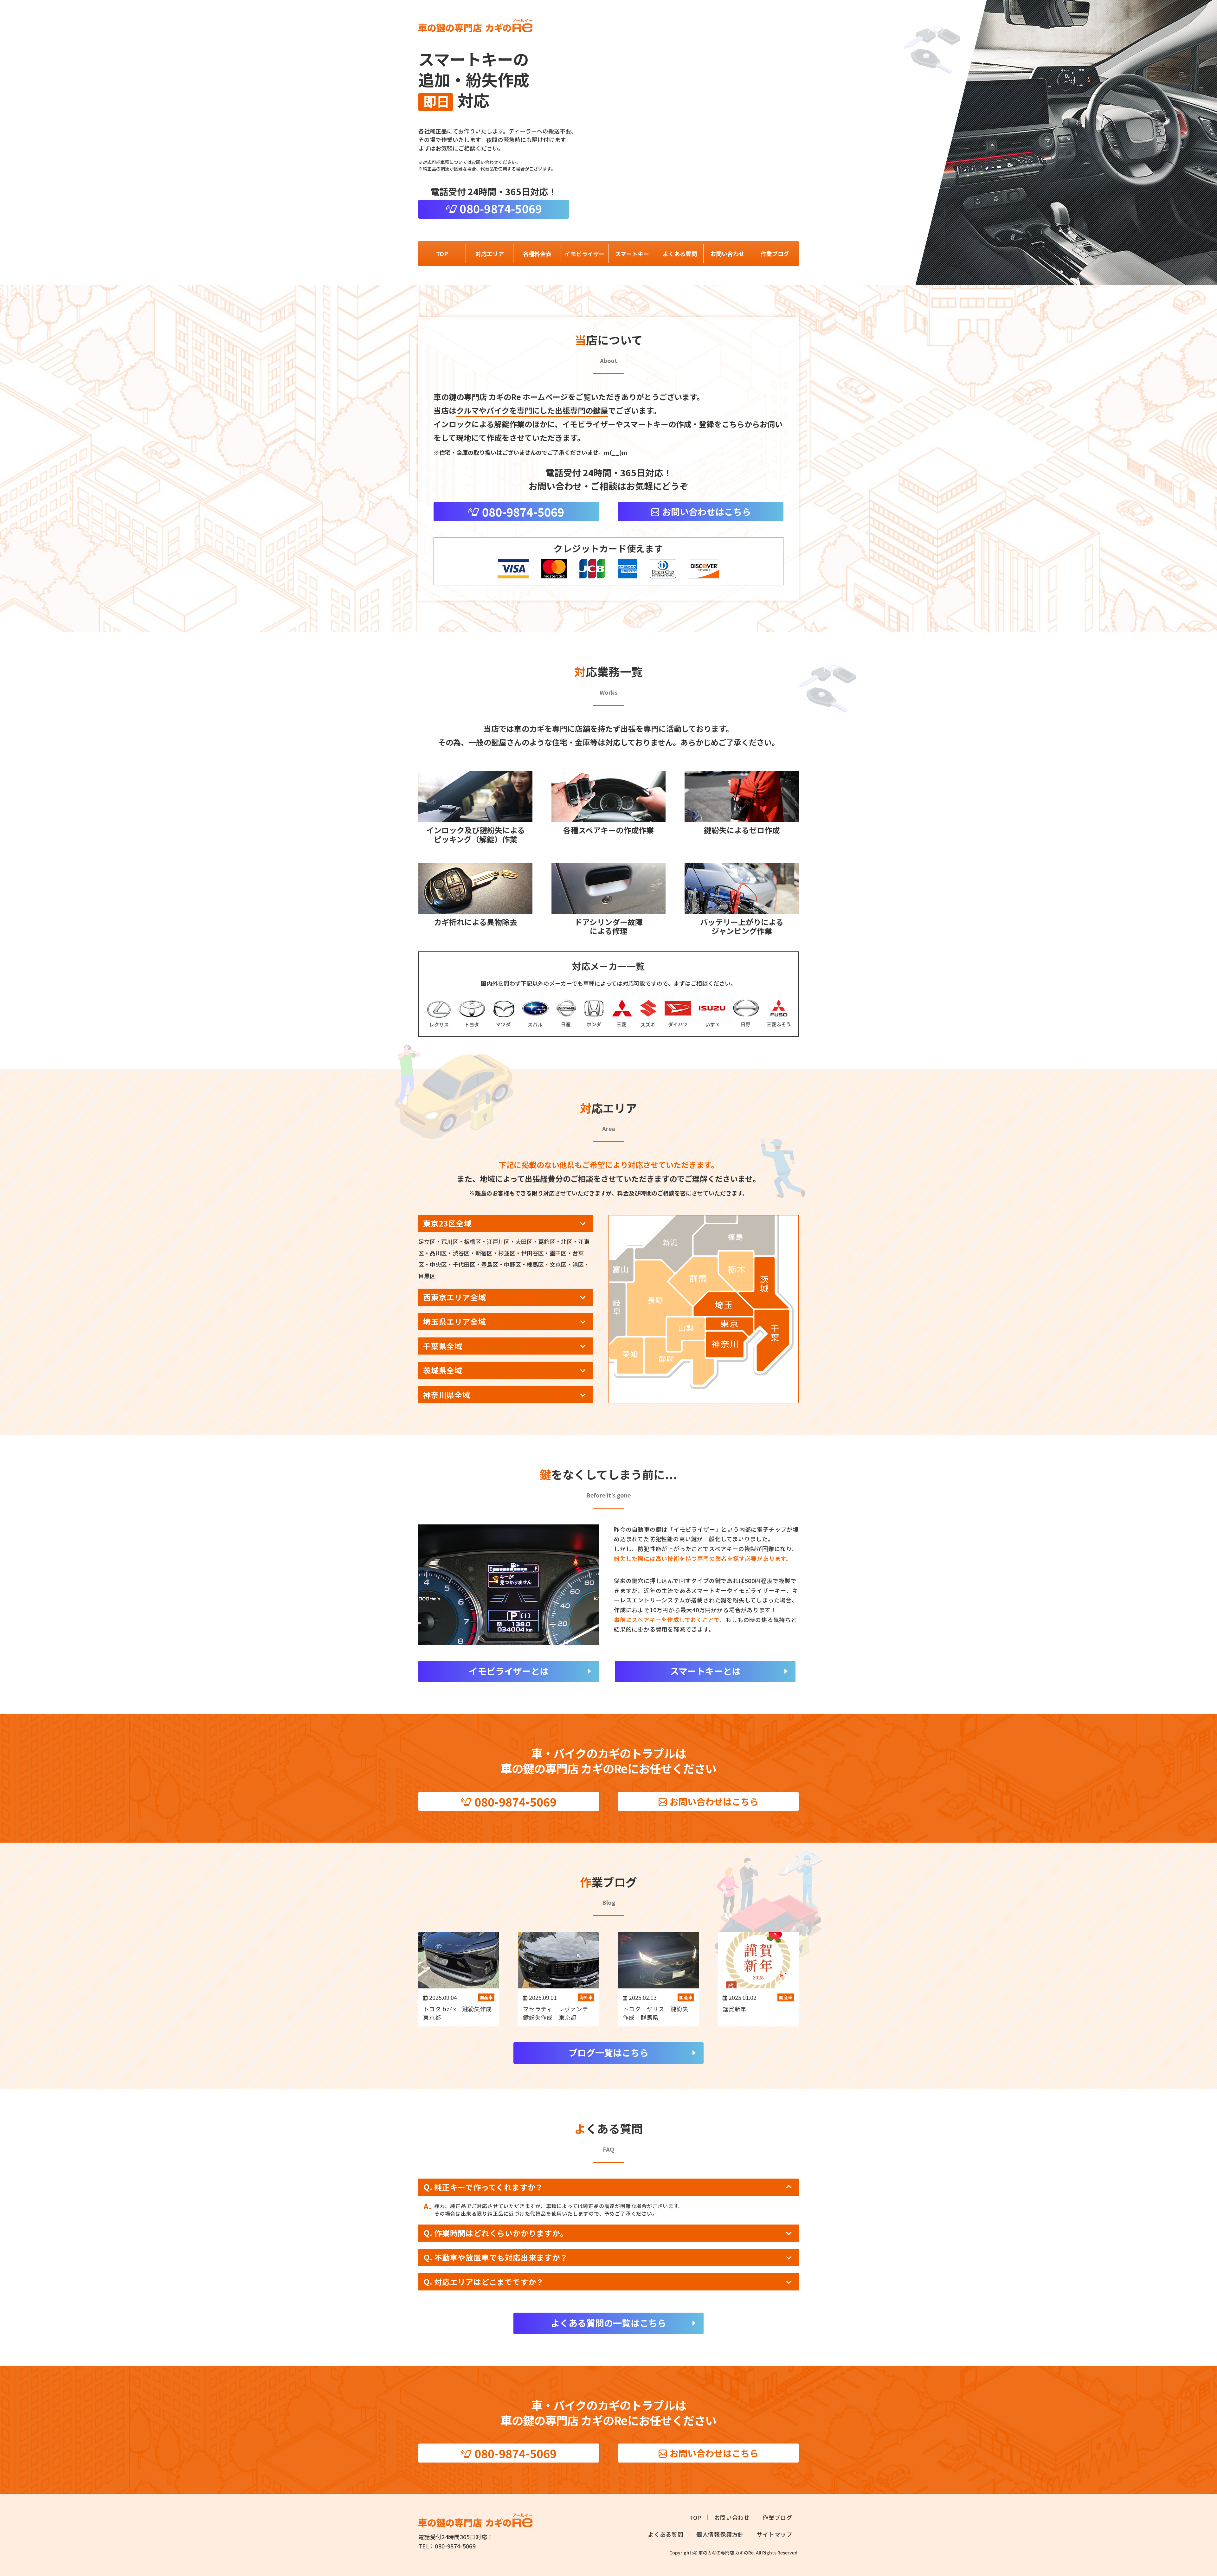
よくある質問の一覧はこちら (608, 2323)
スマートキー (632, 254)
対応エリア (490, 254)
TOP (442, 254)
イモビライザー (585, 254)
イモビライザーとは (509, 1671)
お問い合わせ (727, 254)
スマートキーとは (705, 1671)
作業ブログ (775, 254)
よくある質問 (680, 254)
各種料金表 (537, 254)
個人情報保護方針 (720, 2534)
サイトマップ (774, 2534)
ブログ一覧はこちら (608, 2052)
